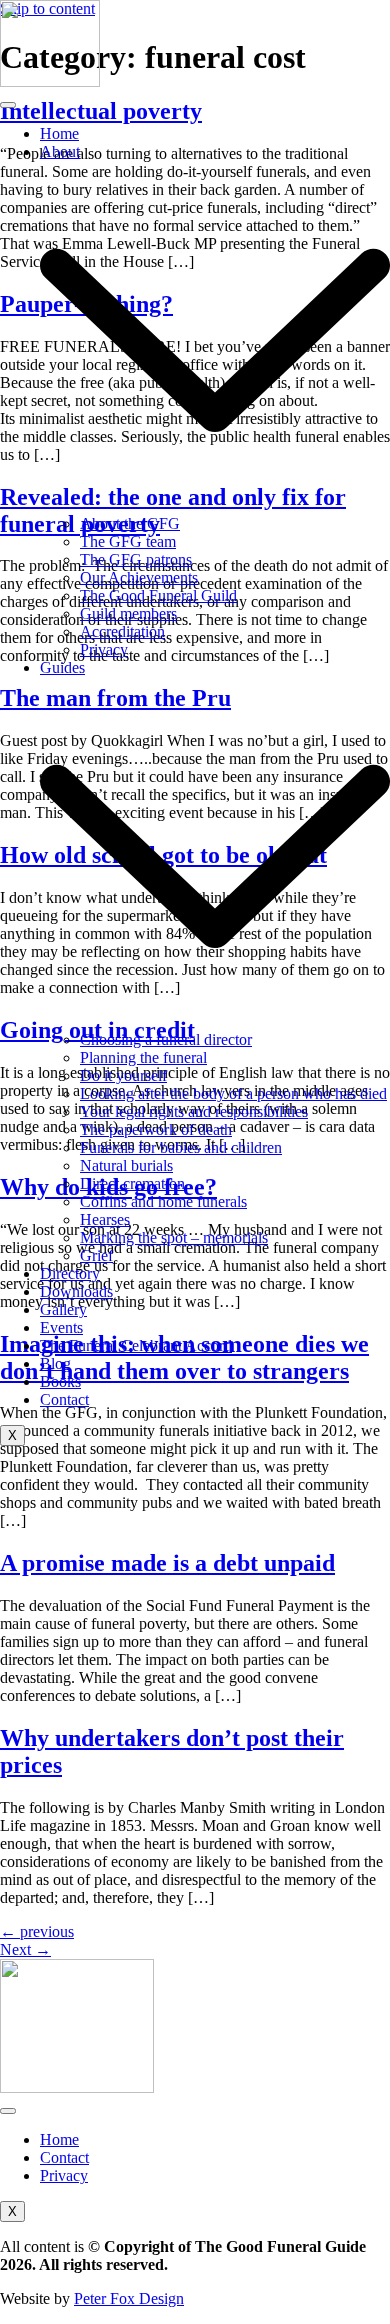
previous (37, 1931)
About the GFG (130, 523)
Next (25, 1949)
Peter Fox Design (129, 2298)
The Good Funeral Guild (158, 595)
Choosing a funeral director (166, 1039)
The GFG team (128, 541)
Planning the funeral (143, 1057)
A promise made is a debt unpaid (167, 1563)
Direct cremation (132, 1183)
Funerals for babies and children (181, 1147)
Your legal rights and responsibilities (194, 1111)
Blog (55, 1363)
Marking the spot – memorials (174, 1237)
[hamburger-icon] (8, 105)
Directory (70, 1273)
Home (59, 133)
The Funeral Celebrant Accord (136, 1345)
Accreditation (122, 631)
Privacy (104, 649)
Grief (96, 1255)
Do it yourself (123, 1075)
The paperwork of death (156, 1129)
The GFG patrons (136, 559)
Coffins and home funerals (163, 1201)
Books (60, 1381)
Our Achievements (139, 577)
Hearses (105, 1219)
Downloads (76, 1291)
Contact (64, 1399)
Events (61, 1327)
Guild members (128, 613)
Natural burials (126, 1165)
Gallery (63, 1309)
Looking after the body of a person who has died (233, 1093)
